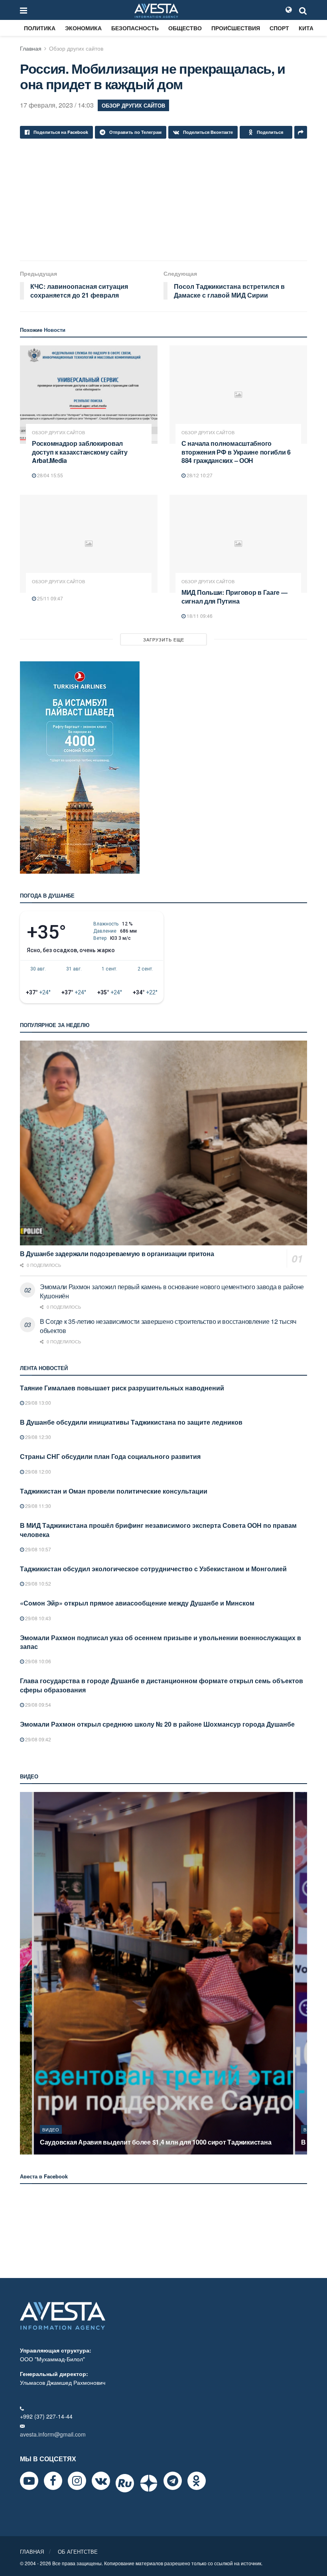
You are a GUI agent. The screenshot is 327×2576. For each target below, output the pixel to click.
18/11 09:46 (199, 616)
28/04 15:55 (49, 475)
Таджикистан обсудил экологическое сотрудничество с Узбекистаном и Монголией (153, 1569)
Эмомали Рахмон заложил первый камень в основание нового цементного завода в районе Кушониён (172, 1291)
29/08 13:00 (37, 1403)
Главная (31, 48)
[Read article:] (89, 544)
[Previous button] (25, 1973)
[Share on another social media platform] (301, 132)
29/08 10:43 (37, 1618)
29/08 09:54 (37, 1705)
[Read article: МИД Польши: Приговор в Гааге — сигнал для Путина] (238, 544)
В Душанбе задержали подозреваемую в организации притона (117, 1254)
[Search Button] (303, 10)
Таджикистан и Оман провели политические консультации (114, 1491)
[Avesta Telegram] (173, 2481)
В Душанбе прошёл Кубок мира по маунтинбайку (116, 2142)
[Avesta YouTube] (29, 2481)
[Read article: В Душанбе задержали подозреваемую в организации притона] (163, 1143)
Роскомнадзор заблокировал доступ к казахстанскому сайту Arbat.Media (80, 452)
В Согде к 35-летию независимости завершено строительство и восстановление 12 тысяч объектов (168, 1326)
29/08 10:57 (37, 1549)
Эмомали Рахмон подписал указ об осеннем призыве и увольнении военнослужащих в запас (161, 1642)
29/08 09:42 (37, 1739)
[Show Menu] (24, 10)
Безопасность (135, 28)
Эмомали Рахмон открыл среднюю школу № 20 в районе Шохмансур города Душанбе (157, 1724)
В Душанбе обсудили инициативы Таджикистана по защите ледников (131, 1422)
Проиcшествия (236, 28)
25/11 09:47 (49, 598)
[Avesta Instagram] (77, 2481)
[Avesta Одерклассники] (197, 2481)
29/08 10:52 (37, 1583)
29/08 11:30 (37, 1506)
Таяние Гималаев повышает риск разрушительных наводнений (122, 1388)
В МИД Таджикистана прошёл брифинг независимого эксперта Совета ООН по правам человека (158, 1530)
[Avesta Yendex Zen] (149, 2483)
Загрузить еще (164, 639)
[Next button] (302, 1973)
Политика (40, 28)
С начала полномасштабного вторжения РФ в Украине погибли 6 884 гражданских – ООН (236, 452)
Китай (308, 28)
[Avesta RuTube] (125, 2483)
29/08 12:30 (37, 1437)
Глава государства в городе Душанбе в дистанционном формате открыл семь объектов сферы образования (162, 1685)
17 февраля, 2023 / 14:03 (57, 105)
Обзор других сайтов (76, 48)
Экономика (83, 28)
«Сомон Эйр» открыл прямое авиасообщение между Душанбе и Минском (137, 1603)
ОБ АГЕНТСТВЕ (78, 2551)
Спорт (279, 28)
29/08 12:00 (37, 1471)
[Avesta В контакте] (101, 2481)
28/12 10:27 (199, 475)
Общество (185, 28)
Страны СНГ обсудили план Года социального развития (110, 1456)
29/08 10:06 (37, 1661)
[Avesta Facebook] (53, 2481)
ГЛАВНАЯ (32, 2551)
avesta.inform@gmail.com (53, 2434)
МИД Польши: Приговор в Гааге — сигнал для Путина (234, 597)
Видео (51, 2129)
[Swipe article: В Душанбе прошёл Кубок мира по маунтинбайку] (163, 1973)
